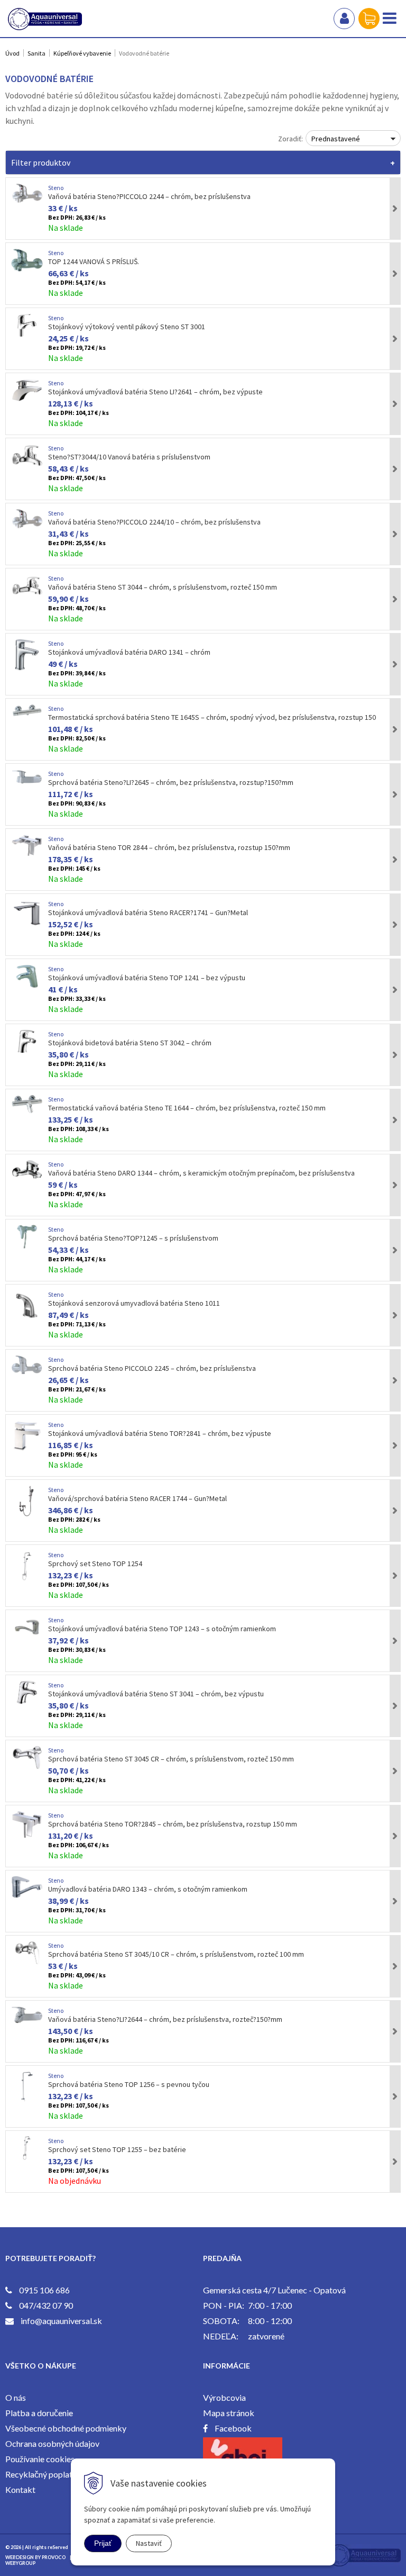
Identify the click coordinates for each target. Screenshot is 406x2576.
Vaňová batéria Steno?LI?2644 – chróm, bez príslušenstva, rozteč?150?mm (165, 2019)
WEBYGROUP (20, 2563)
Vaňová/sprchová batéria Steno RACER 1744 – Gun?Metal (137, 1498)
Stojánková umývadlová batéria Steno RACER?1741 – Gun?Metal (148, 912)
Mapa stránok (229, 2413)
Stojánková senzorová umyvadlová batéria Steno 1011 (134, 1303)
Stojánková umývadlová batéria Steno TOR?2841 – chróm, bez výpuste (160, 1433)
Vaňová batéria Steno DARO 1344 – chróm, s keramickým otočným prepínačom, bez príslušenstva (201, 1173)
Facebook (233, 2428)
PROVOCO (54, 2557)
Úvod (12, 53)
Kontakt (20, 2489)
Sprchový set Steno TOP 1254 (95, 1563)
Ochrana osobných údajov (52, 2443)
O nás (16, 2397)
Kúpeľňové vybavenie (82, 53)
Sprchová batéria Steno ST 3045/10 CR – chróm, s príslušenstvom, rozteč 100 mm (176, 1954)
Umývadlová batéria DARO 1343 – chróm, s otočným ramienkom (148, 1889)
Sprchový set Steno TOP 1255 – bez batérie (117, 2149)
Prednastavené (336, 139)
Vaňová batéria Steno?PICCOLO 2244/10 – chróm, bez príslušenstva (154, 522)
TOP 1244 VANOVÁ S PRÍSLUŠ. (94, 261)
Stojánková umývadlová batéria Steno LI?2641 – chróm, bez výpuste (155, 392)
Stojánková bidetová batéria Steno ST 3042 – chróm (130, 1043)
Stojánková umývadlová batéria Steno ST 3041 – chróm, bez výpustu (156, 1694)
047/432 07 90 (46, 2305)
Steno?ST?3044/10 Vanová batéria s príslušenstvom (129, 457)
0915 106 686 (44, 2290)
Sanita (36, 53)
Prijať (103, 2543)
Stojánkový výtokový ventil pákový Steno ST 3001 (127, 327)
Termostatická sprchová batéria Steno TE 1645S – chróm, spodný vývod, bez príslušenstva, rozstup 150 (212, 717)
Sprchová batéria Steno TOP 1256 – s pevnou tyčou (129, 2084)
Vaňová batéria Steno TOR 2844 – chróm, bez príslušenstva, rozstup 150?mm (169, 847)
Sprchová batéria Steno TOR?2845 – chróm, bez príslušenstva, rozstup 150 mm (173, 1824)
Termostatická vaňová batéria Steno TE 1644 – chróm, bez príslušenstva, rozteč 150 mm (187, 1108)
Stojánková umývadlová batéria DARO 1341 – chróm (129, 652)
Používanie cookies (40, 2459)
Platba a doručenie (39, 2413)
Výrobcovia (224, 2397)
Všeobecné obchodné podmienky (66, 2428)
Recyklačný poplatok (44, 2474)
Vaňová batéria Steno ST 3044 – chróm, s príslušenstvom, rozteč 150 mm (163, 587)
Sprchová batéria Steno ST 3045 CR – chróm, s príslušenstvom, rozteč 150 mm (171, 1759)
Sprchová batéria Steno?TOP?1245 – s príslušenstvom (133, 1238)
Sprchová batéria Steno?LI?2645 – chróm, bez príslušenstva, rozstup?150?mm (171, 782)
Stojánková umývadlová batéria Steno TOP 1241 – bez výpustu (147, 978)
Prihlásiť (344, 19)
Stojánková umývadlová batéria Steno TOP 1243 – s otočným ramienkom (162, 1629)
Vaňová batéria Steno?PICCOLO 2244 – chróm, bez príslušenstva (149, 196)
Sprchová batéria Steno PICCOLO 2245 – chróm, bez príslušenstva (152, 1368)
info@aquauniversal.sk (61, 2321)
